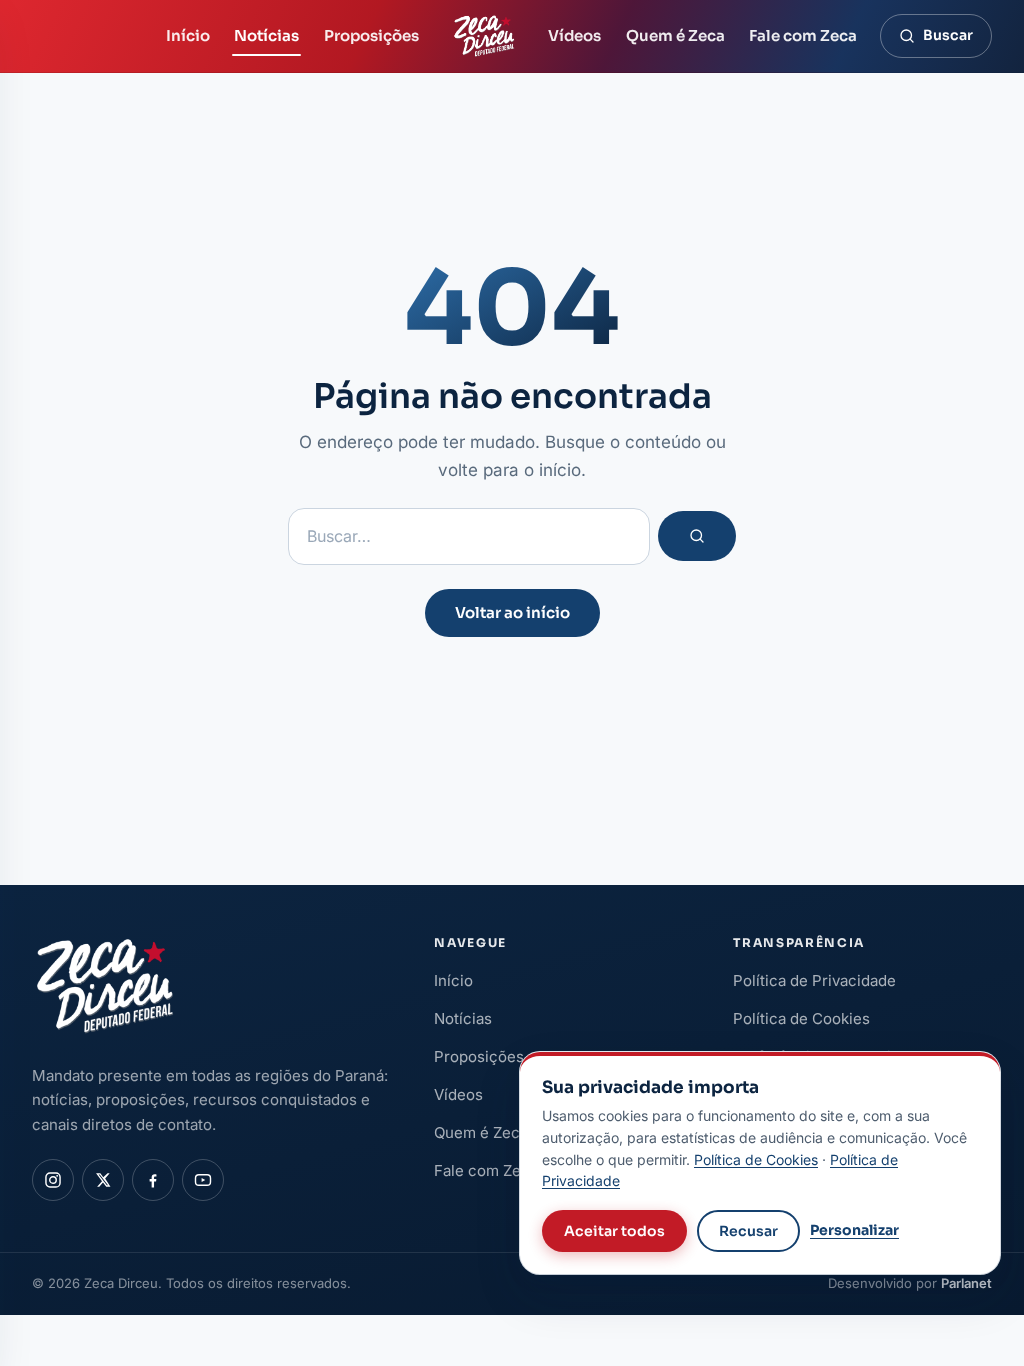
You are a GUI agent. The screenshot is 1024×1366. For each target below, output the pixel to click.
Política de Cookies (801, 1018)
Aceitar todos (614, 1231)
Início (188, 35)
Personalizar (854, 1230)
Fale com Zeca (803, 35)
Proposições (371, 35)
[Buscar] (697, 536)
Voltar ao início (512, 612)
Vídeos (574, 35)
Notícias (266, 35)
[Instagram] (53, 1180)
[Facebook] (153, 1180)
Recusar (748, 1231)
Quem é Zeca (675, 35)
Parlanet (966, 1283)
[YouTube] (203, 1180)
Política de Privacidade (814, 980)
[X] (103, 1180)
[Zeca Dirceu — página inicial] (483, 36)
